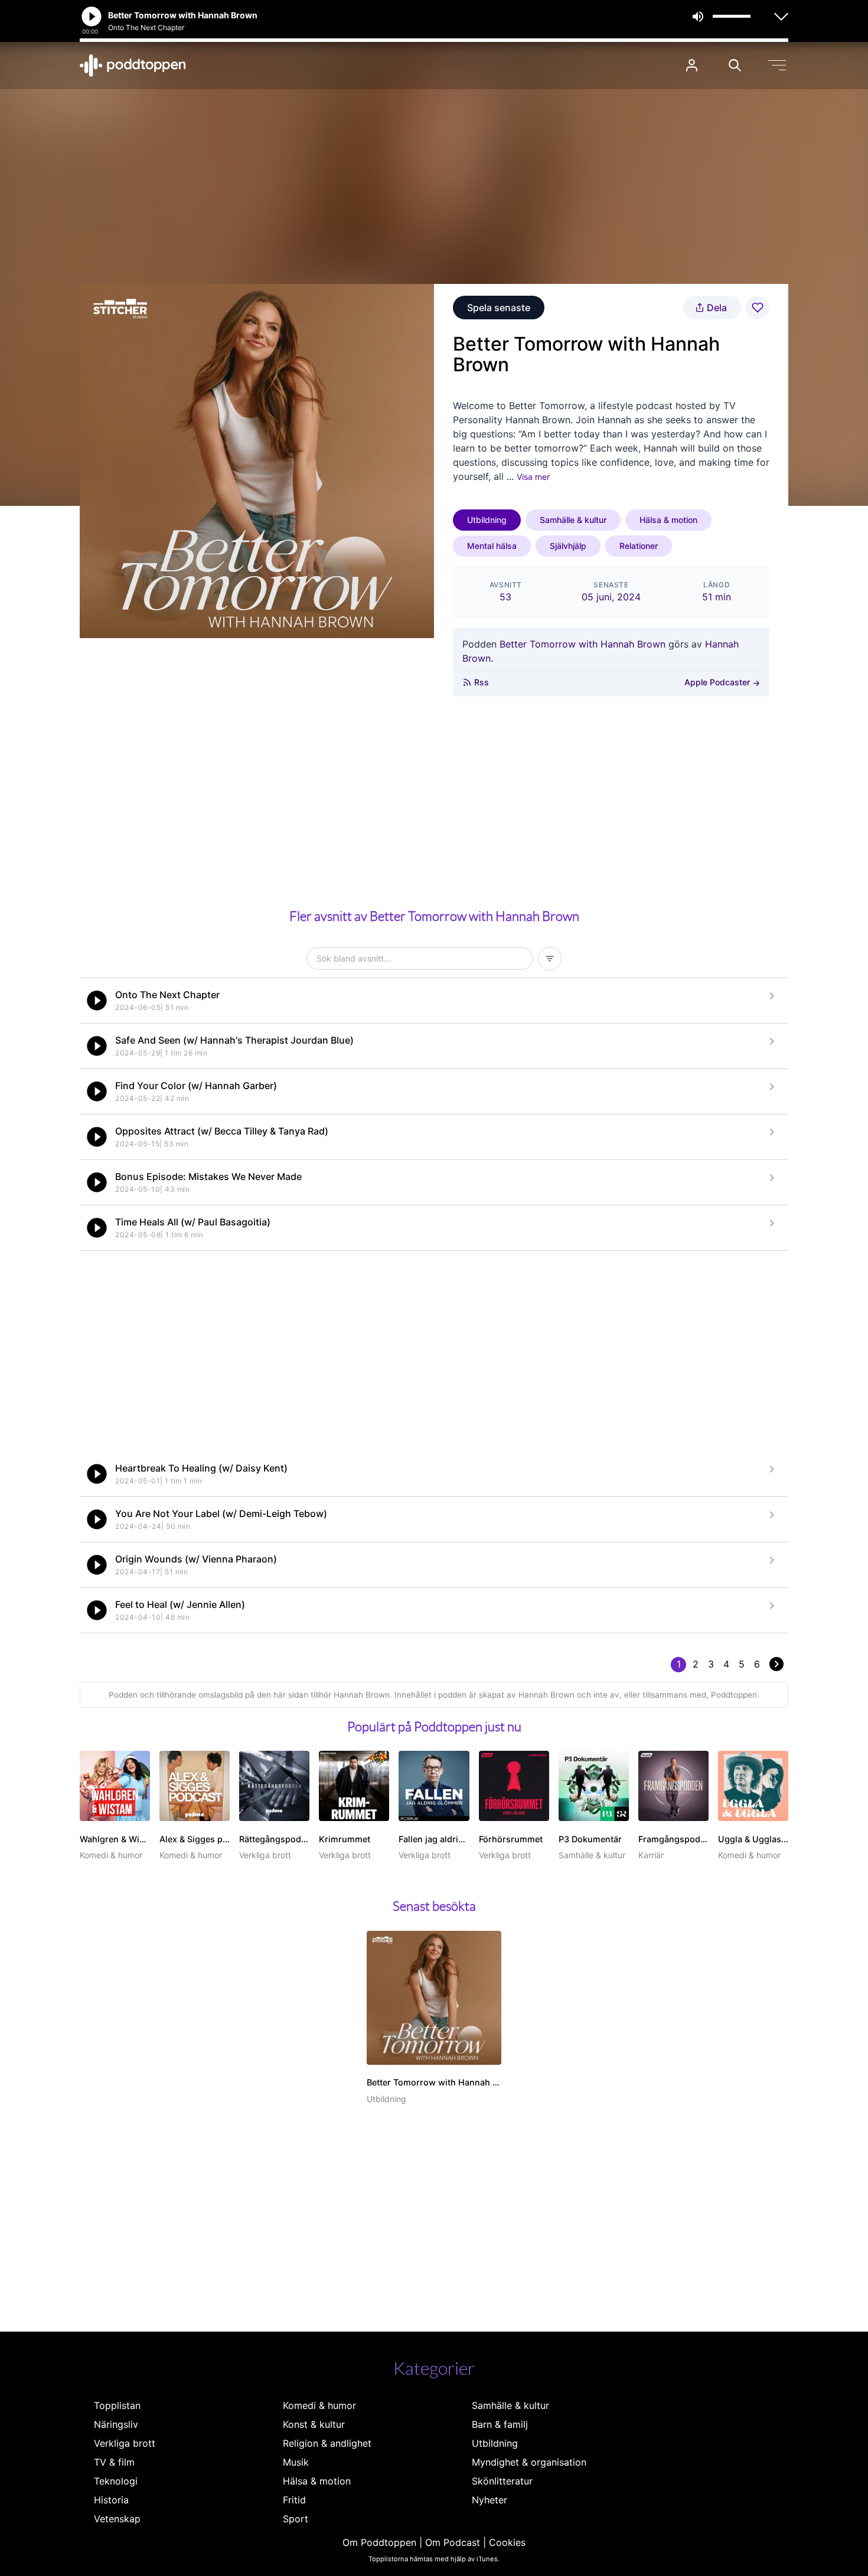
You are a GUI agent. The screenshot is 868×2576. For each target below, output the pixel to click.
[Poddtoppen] (133, 66)
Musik (296, 2462)
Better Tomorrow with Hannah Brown (583, 644)
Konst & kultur (314, 2424)
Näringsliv (116, 2424)
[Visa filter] (550, 959)
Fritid (294, 2500)
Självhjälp (568, 546)
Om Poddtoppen (379, 2542)
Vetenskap (117, 2519)
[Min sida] (692, 65)
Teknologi (116, 2481)
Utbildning (487, 520)
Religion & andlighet (327, 2443)
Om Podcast (453, 2542)
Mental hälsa (492, 546)
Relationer (639, 546)
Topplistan (117, 2405)
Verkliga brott (125, 2443)
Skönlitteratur (502, 2481)
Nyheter (490, 2500)
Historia (111, 2500)
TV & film (114, 2462)
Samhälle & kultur (573, 520)
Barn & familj (500, 2424)
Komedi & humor (319, 2405)
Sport (296, 2519)
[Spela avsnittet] (97, 1001)
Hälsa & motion (668, 520)
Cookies (507, 2542)
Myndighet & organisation (529, 2462)
